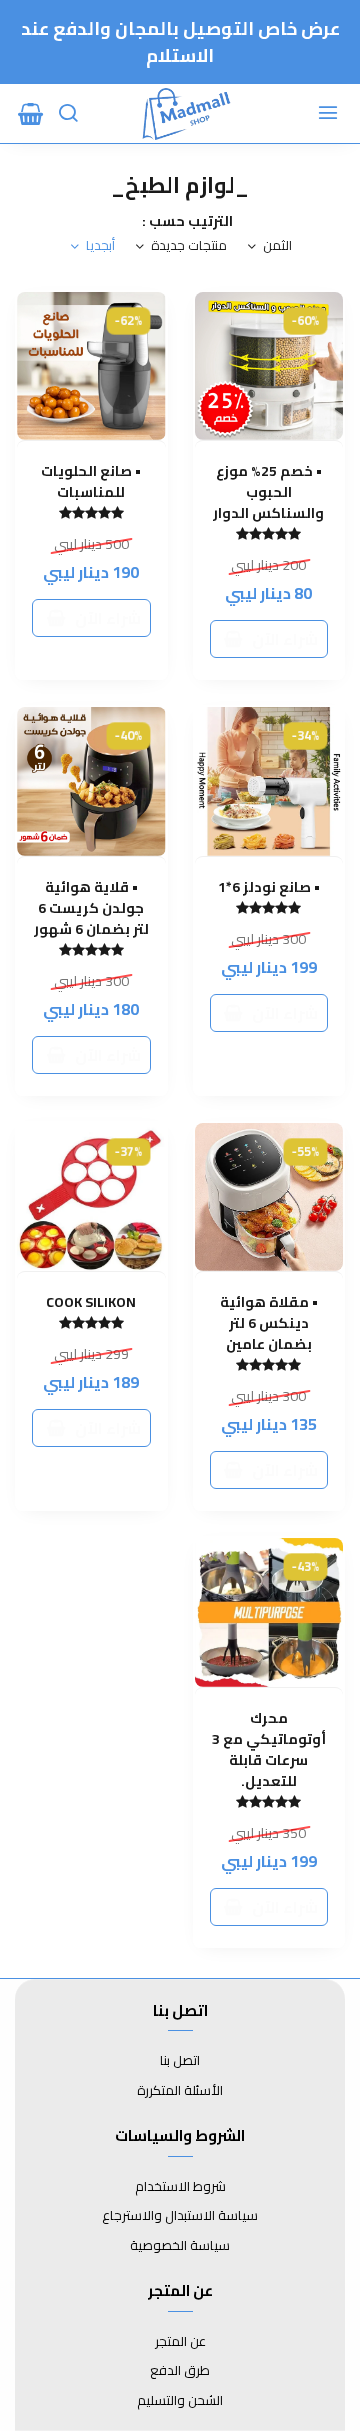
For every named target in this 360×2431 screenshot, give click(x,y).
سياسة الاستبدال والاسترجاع (180, 2216)
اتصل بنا (180, 2061)
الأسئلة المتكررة (180, 2091)
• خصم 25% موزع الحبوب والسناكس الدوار (268, 492)
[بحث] (70, 114)
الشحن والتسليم (180, 2401)
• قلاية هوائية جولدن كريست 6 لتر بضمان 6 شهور (91, 908)
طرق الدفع (180, 2371)
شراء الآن (285, 639)
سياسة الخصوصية (180, 2246)
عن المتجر (180, 2342)
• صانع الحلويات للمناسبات (91, 482)
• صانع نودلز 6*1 (269, 887)
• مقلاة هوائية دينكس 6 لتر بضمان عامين (269, 1323)
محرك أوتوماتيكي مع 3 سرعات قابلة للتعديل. (269, 1750)
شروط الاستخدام (180, 2187)
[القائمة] (330, 114)
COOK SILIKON (91, 1302)
